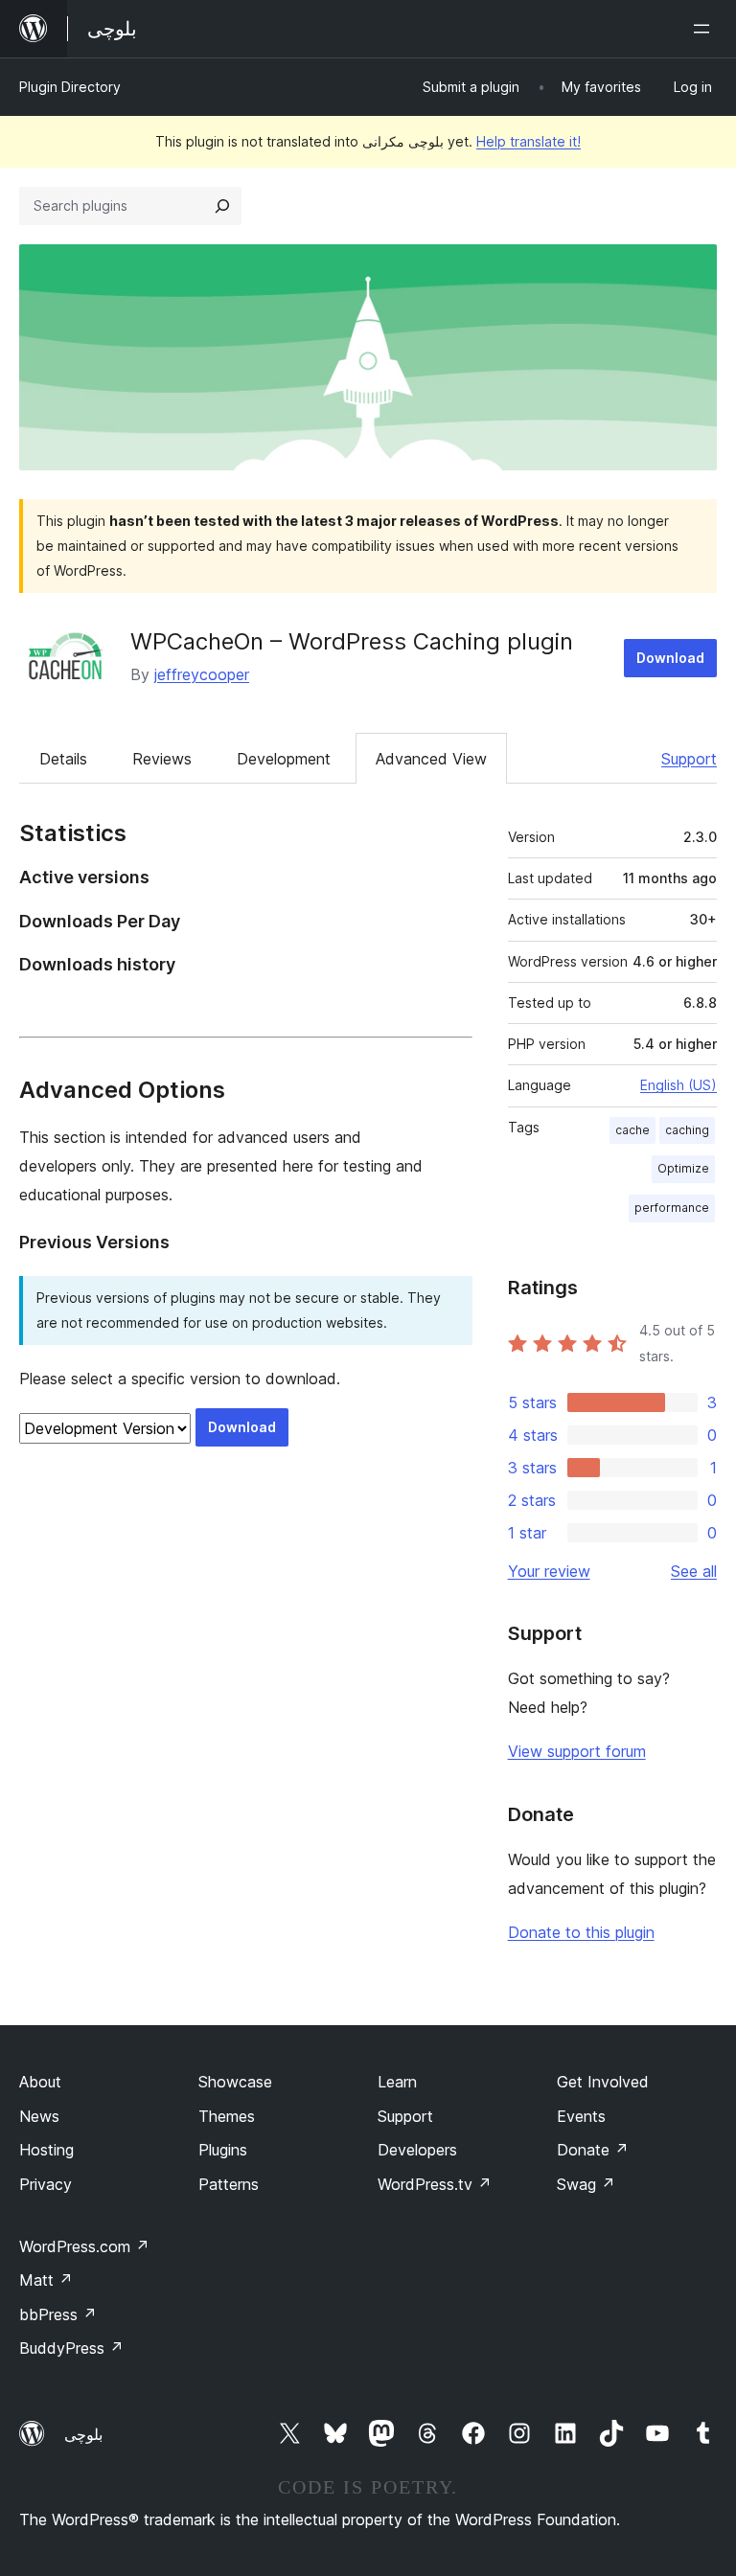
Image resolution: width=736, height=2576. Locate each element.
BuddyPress (71, 2348)
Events (581, 2116)
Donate (593, 2150)
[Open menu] (705, 29)
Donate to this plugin (581, 1932)
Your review (549, 1571)
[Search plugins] (222, 206)
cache (632, 1130)
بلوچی (83, 2434)
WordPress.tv (435, 2184)
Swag (586, 2184)
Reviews (162, 759)
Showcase (235, 2082)
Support (689, 759)
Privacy (46, 2184)
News (39, 2116)
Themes (227, 2116)
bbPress (58, 2314)
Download (670, 658)
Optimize (683, 1168)
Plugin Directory (70, 87)
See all (694, 1571)
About (40, 2082)
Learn (397, 2082)
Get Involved (603, 2082)
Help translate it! (529, 141)
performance (672, 1208)
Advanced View (431, 759)
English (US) (678, 1085)
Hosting (46, 2150)
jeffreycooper (202, 674)
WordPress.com (84, 2246)
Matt (46, 2280)
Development (284, 759)
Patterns (229, 2184)
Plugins (223, 2150)
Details (63, 759)
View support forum (577, 1751)
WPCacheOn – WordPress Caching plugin (352, 641)
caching (687, 1130)
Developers (417, 2150)
